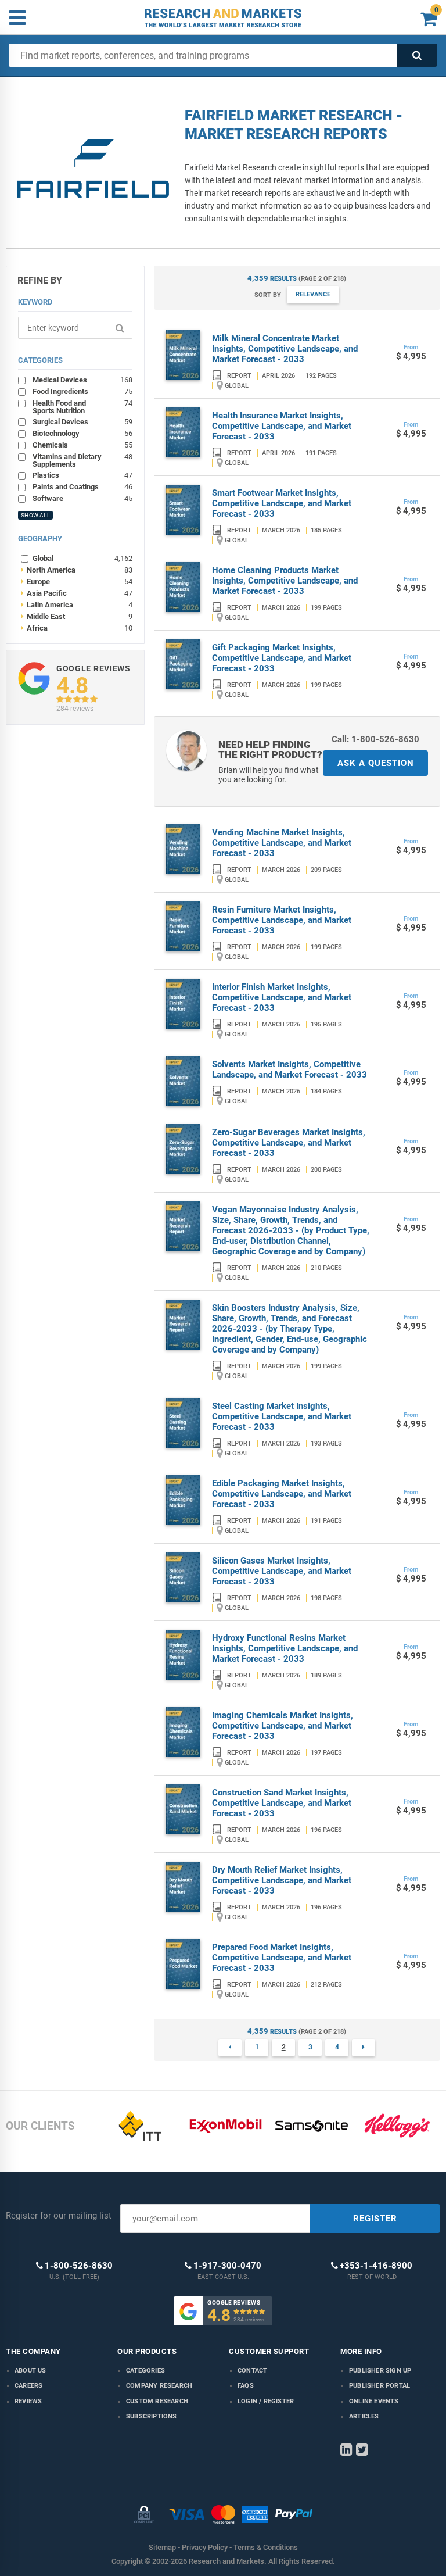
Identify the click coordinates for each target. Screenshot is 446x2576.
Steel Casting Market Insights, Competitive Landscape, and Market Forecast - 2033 (282, 1416)
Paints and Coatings (82, 486)
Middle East (77, 616)
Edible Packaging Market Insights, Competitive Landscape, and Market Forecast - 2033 (282, 1494)
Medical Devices (82, 380)
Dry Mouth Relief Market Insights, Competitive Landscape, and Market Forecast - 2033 (282, 1880)
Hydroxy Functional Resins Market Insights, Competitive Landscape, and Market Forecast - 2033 (285, 1648)
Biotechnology (82, 433)
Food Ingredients (82, 391)
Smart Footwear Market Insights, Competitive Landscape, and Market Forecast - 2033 (282, 503)
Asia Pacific (77, 593)
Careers (28, 2386)
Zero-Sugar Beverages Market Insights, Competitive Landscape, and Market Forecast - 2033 (289, 1143)
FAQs (246, 2386)
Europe (77, 581)
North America (77, 570)
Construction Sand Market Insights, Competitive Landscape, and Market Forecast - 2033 (282, 1803)
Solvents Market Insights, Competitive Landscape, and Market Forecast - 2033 (289, 1069)
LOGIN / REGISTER (266, 2401)
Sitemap (162, 2547)
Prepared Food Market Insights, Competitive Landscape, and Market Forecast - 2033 (282, 1958)
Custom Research (157, 2401)
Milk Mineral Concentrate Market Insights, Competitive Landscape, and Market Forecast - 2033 (285, 349)
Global (82, 558)
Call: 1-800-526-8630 (375, 739)
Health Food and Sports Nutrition (82, 407)
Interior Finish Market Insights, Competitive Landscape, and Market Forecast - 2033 (282, 997)
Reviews (28, 2401)
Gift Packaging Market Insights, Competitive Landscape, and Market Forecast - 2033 (282, 658)
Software (82, 498)
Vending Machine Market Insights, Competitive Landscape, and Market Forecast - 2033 (282, 843)
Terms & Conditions (266, 2547)
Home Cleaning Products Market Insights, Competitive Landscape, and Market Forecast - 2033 (285, 581)
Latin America (77, 604)
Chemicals (82, 445)
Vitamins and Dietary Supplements (82, 460)
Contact (252, 2371)
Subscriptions (152, 2416)
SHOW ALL (35, 515)
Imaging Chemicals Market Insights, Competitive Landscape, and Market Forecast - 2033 (283, 1726)
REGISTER (375, 2219)
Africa (77, 628)
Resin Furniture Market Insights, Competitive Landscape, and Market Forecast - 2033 (282, 920)
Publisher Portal (380, 2386)
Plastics (82, 475)
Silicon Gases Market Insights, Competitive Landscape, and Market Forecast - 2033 (282, 1571)
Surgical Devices (82, 421)
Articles (364, 2416)
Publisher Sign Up (380, 2371)
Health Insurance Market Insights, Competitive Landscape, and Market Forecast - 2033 (282, 426)
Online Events (374, 2401)
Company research (159, 2386)
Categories (145, 2371)
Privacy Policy (205, 2547)
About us (30, 2371)
